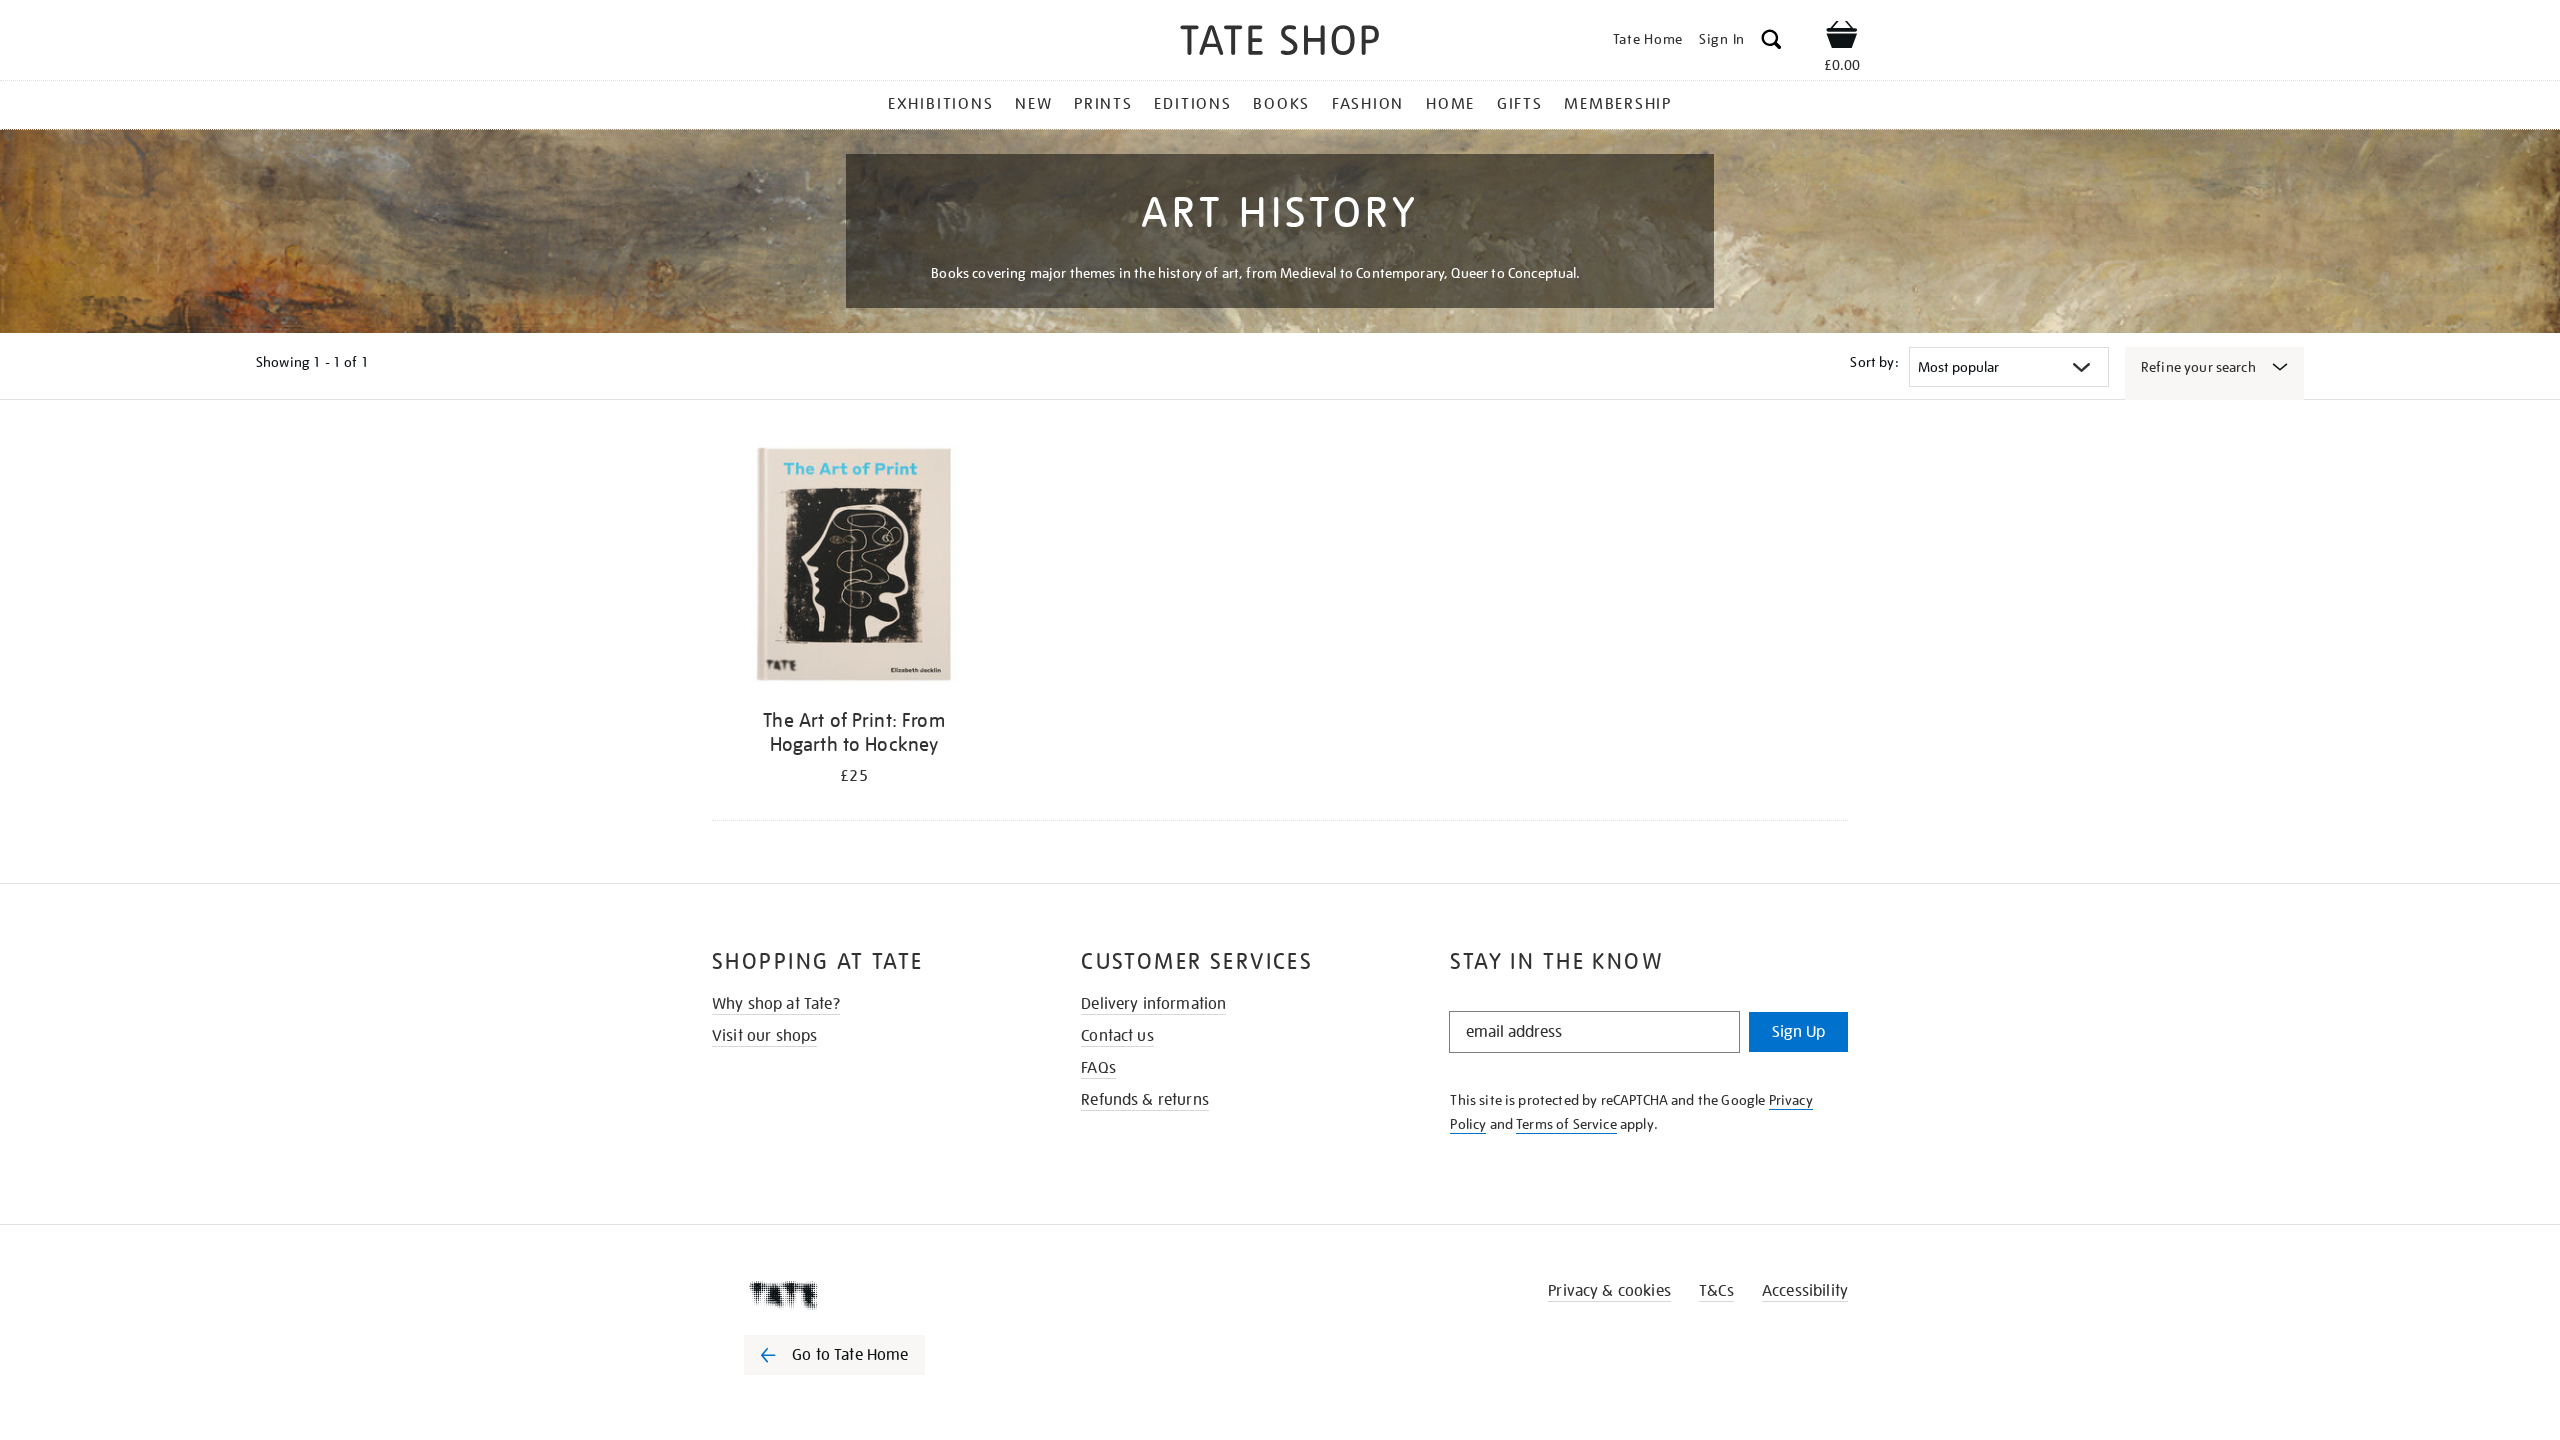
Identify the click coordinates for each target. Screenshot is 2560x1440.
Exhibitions (940, 104)
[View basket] (1842, 38)
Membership (1618, 104)
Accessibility (1805, 1291)
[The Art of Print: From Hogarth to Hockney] (854, 567)
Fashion (1368, 104)
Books (1281, 104)
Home (1450, 104)
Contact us (1117, 1036)
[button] (1771, 42)
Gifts (1520, 104)
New (1033, 104)
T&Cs (1716, 1291)
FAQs (1098, 1068)
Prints (1103, 104)
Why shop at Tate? (776, 1004)
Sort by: (1874, 362)
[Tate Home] (870, 1295)
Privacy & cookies (1609, 1291)
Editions (1192, 104)
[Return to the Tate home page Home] (1280, 43)
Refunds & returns (1145, 1100)
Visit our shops (764, 1036)
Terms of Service (1566, 1124)
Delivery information (1153, 1004)
